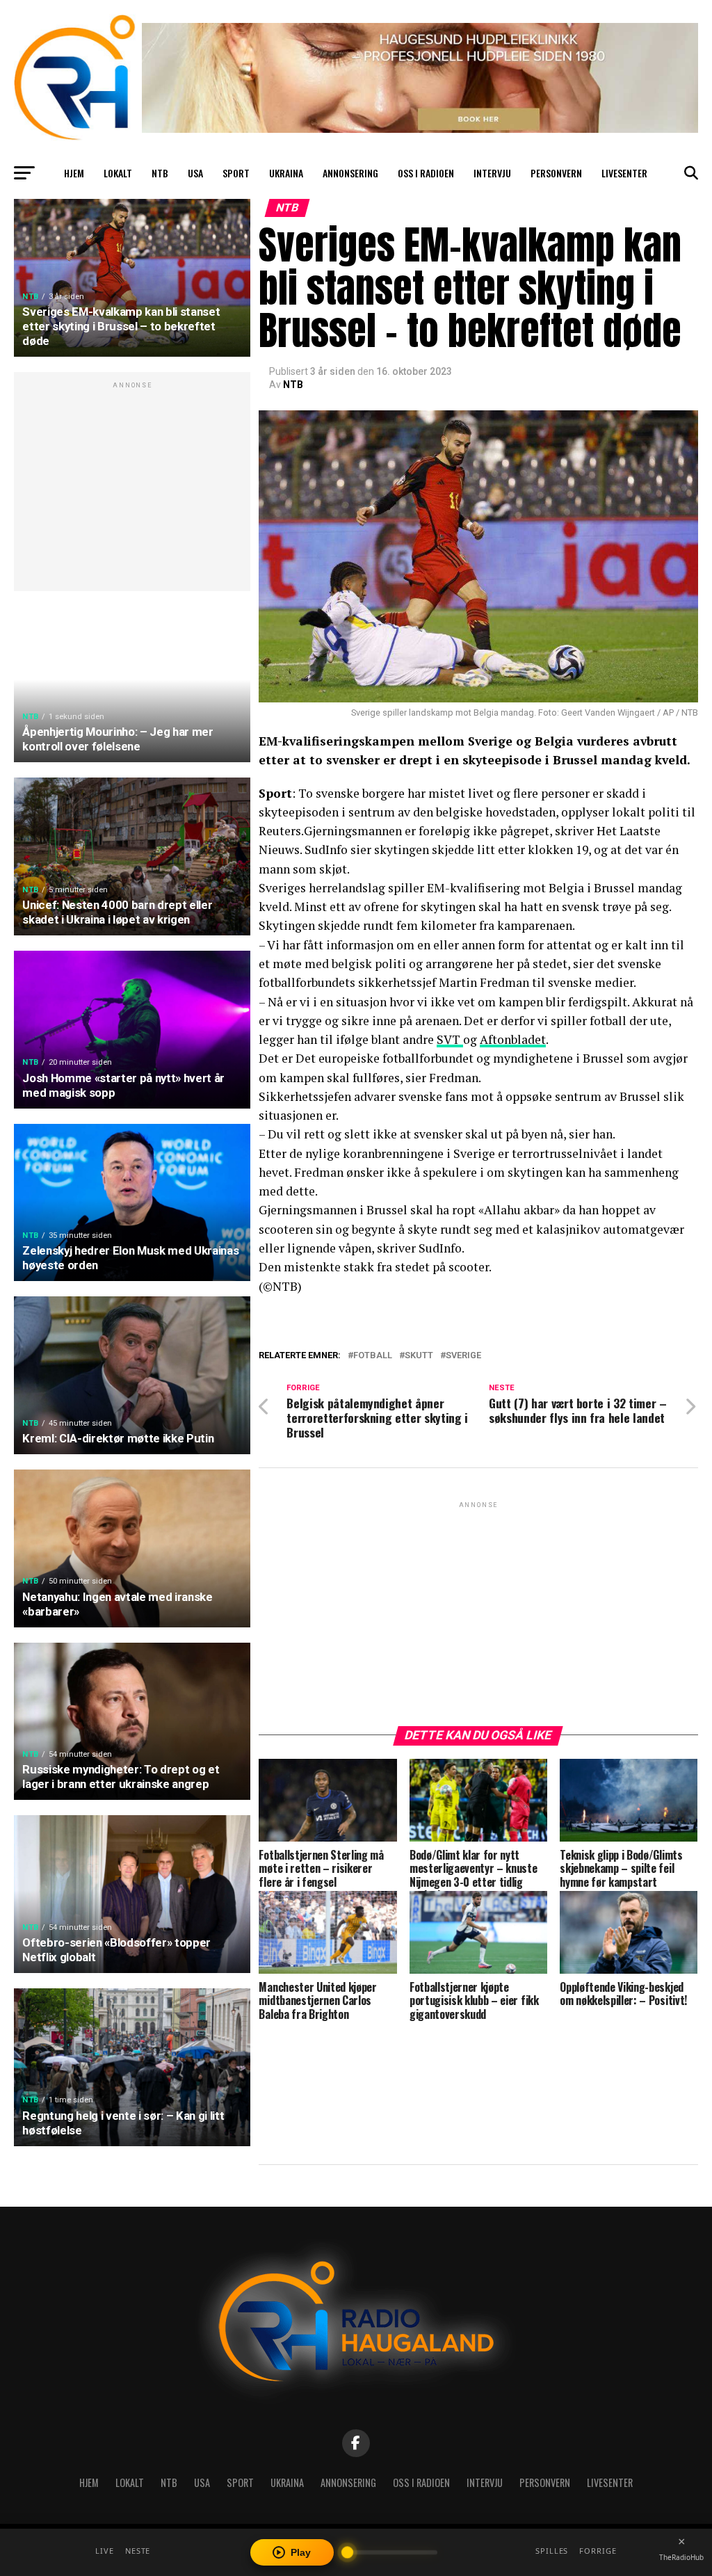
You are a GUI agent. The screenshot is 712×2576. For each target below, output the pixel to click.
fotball (373, 1356)
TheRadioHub (681, 2557)
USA (195, 173)
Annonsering (350, 173)
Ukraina (286, 173)
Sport (236, 173)
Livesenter (624, 173)
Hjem (74, 173)
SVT (450, 1039)
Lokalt (118, 173)
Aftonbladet (513, 1039)
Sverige (463, 1356)
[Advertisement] (132, 489)
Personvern (556, 173)
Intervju (492, 173)
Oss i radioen (426, 173)
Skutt (419, 1356)
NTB (160, 173)
